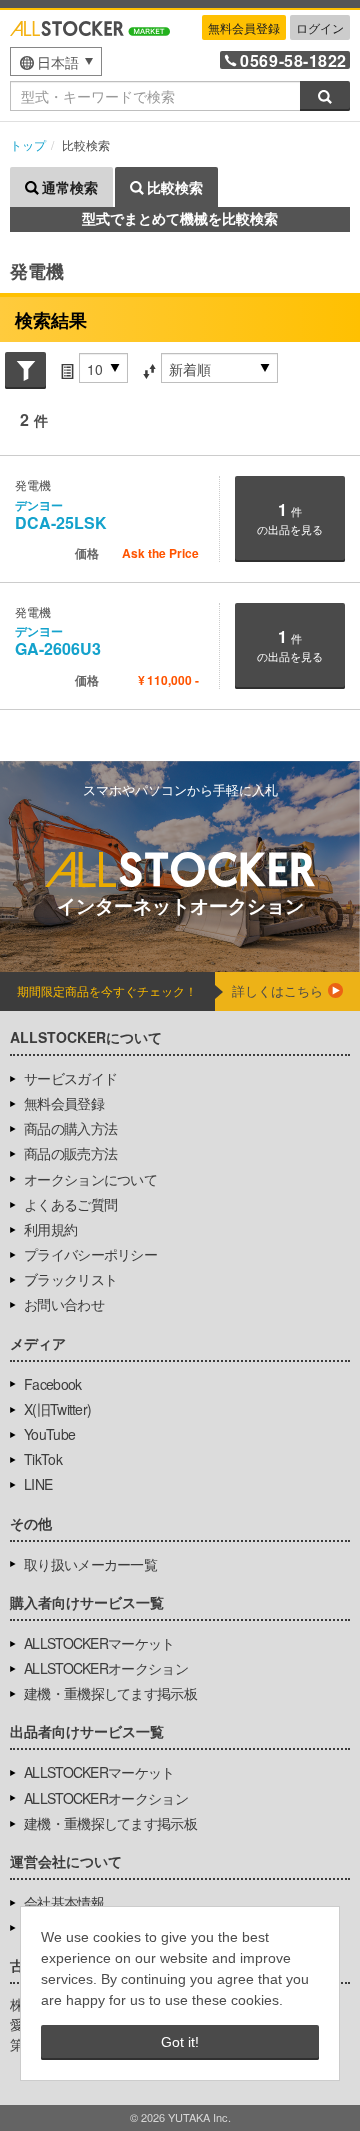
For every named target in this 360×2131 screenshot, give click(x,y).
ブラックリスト (70, 1279)
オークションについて (90, 1179)
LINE (38, 1484)
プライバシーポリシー (90, 1254)
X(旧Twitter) (57, 1409)
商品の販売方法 (70, 1153)
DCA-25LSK (61, 515)
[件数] (67, 369)
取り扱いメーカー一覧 (90, 1564)
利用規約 (50, 1229)
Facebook (52, 1384)
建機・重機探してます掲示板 (110, 1693)
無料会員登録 (244, 27)
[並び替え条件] (149, 369)
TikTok (43, 1459)
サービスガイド (70, 1078)
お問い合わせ (64, 1304)
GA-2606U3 (58, 641)
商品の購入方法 (70, 1128)
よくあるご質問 (70, 1204)
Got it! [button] (180, 2042)
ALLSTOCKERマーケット (99, 1643)
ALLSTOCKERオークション (106, 1668)
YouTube (49, 1434)
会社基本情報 (64, 1902)
